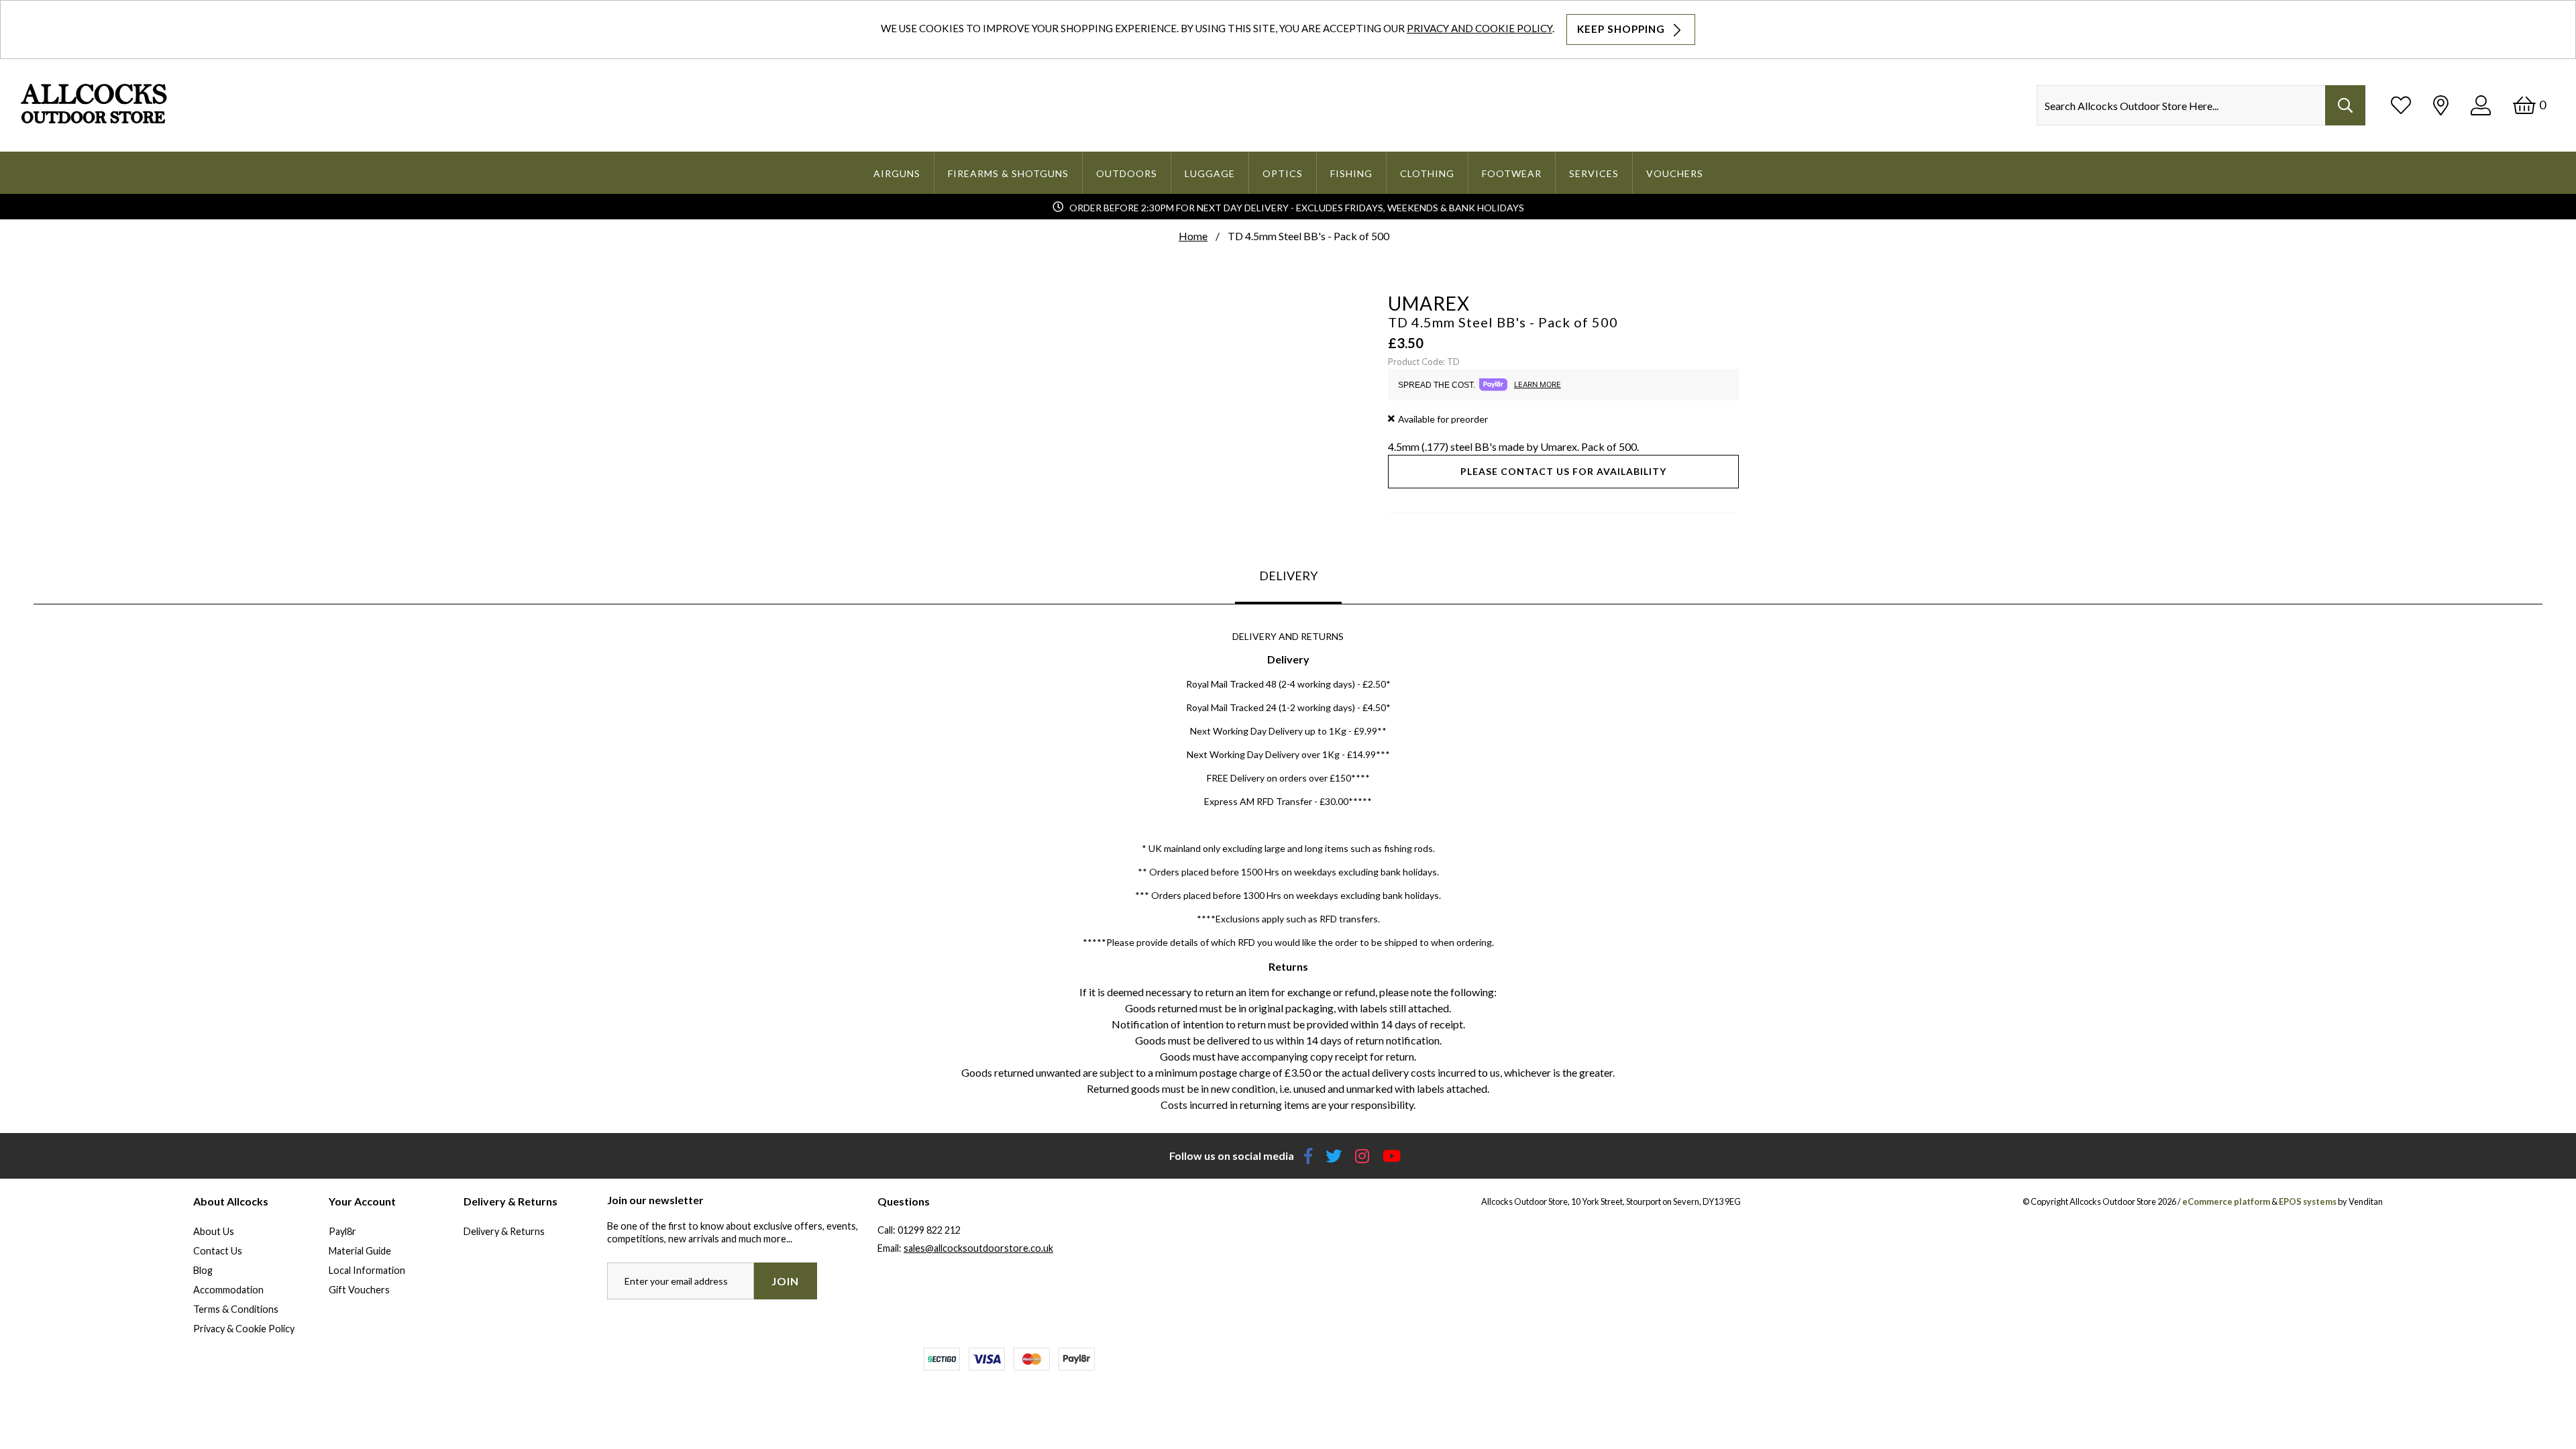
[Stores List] (2441, 105)
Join (785, 1281)
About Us (214, 1231)
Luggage (1210, 173)
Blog (203, 1270)
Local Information (367, 1270)
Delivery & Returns (504, 1231)
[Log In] (2481, 105)
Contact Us (218, 1251)
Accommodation (228, 1290)
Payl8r (342, 1231)
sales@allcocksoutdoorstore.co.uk (978, 1248)
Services (1594, 173)
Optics (1283, 173)
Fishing (1351, 173)
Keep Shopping (1622, 29)
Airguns (897, 173)
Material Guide (360, 1251)
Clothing (1427, 173)
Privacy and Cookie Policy (1480, 28)
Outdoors (1127, 173)
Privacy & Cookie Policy (244, 1329)
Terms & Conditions (236, 1309)
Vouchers (1675, 173)
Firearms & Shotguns (1008, 173)
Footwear (1512, 173)
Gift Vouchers (359, 1290)
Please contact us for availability (1563, 471)
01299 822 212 (929, 1230)
